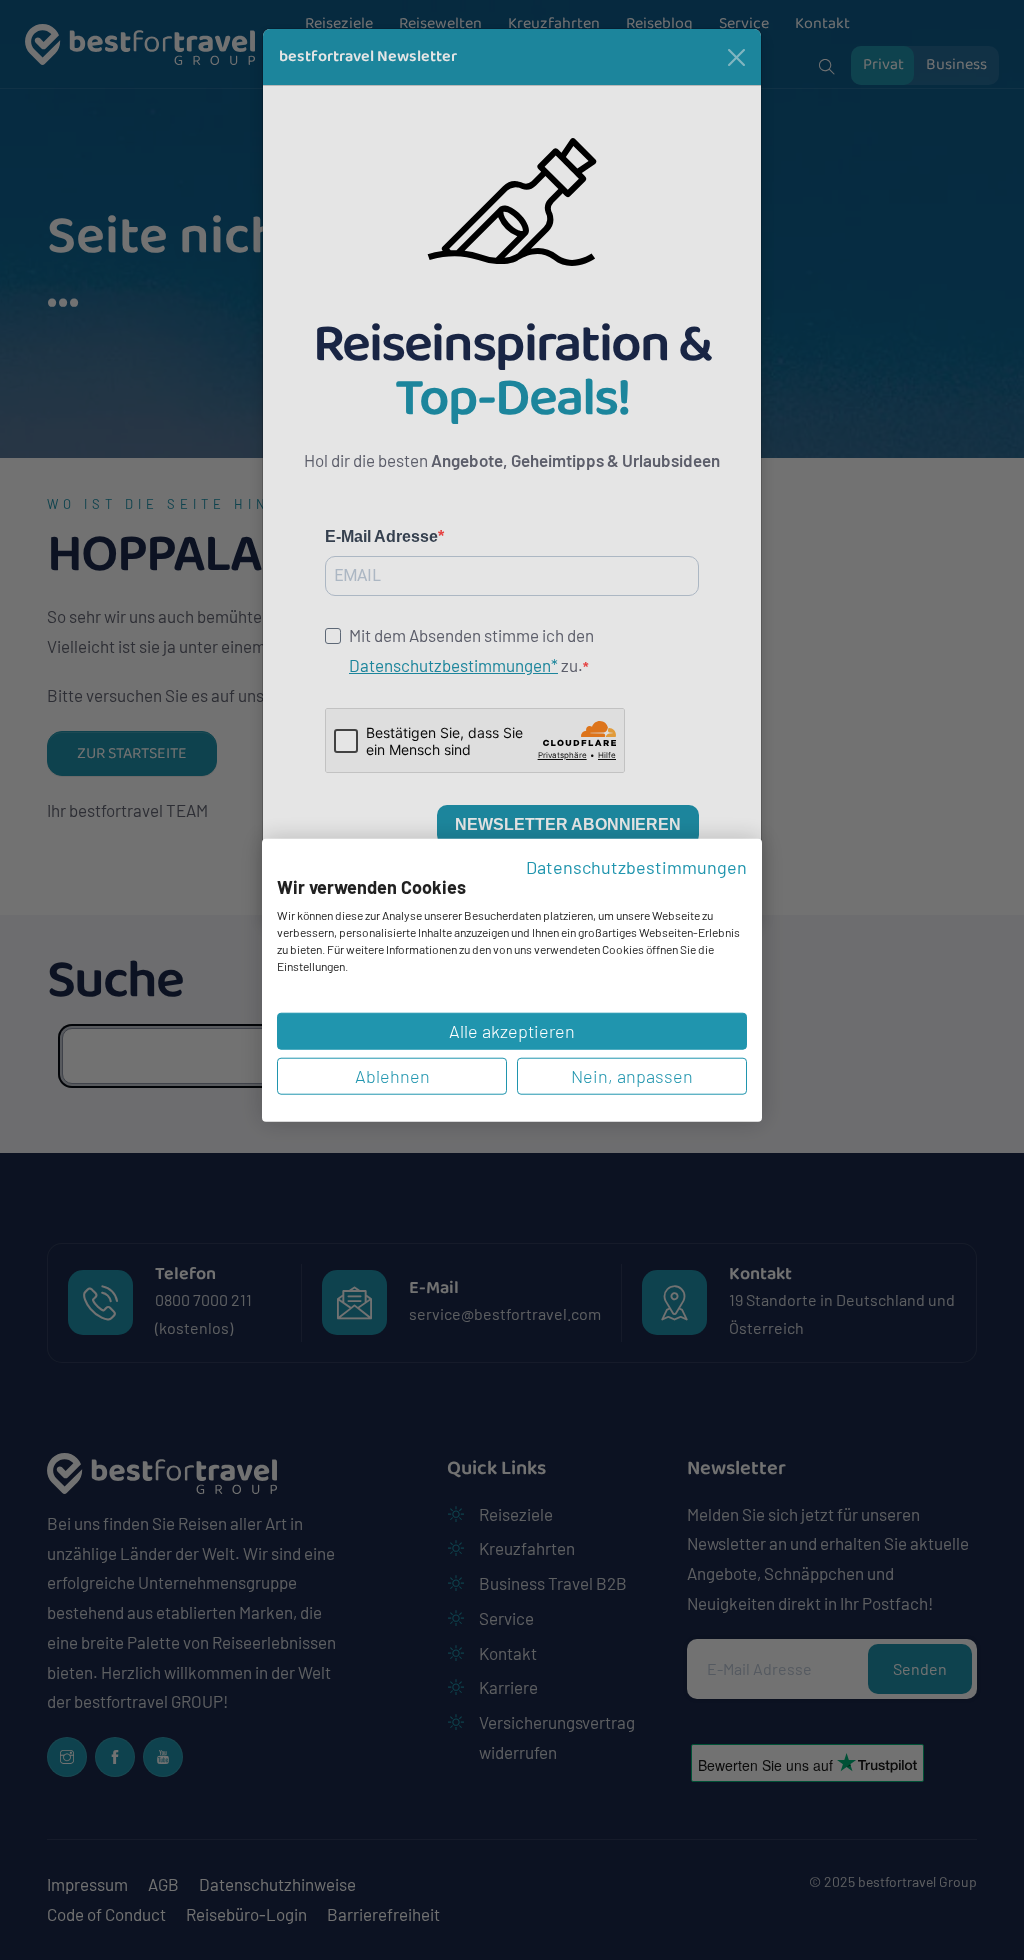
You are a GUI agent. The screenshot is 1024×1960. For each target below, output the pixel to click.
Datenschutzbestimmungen (636, 867)
